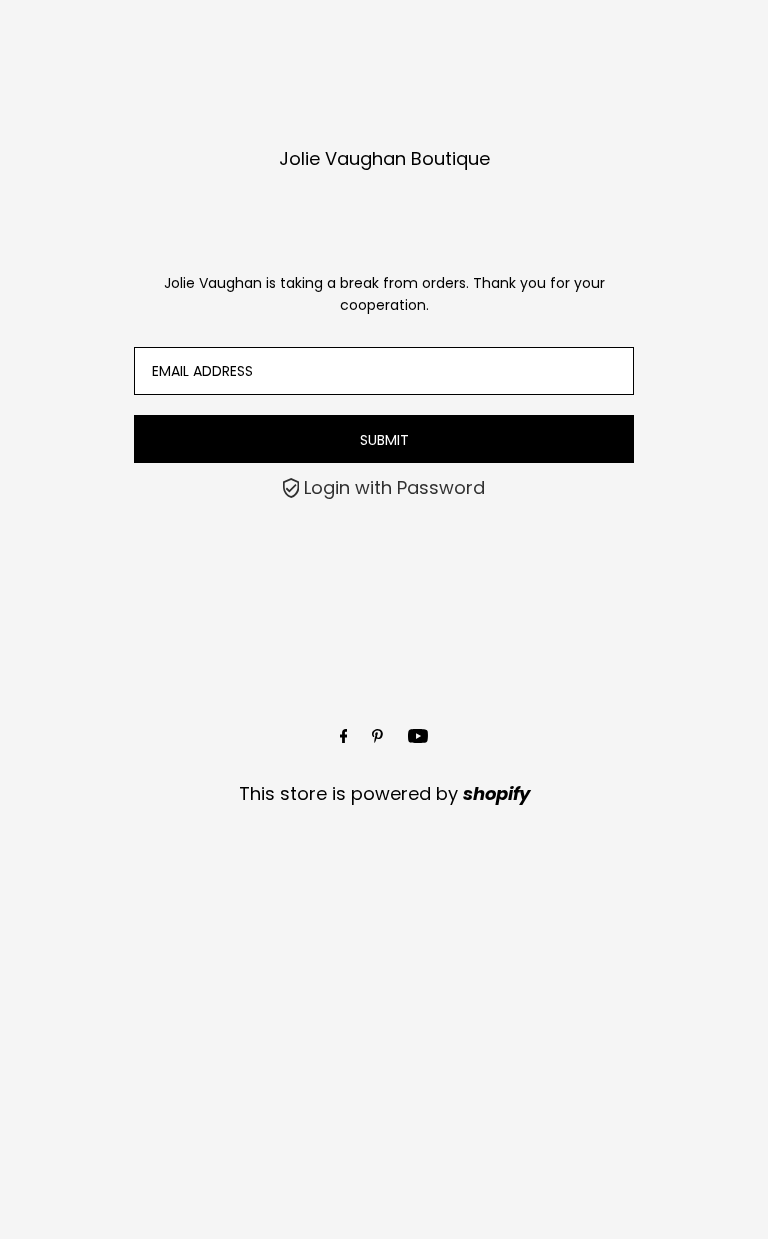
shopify (496, 793)
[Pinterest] (377, 736)
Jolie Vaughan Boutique (384, 158)
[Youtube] (418, 736)
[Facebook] (344, 736)
